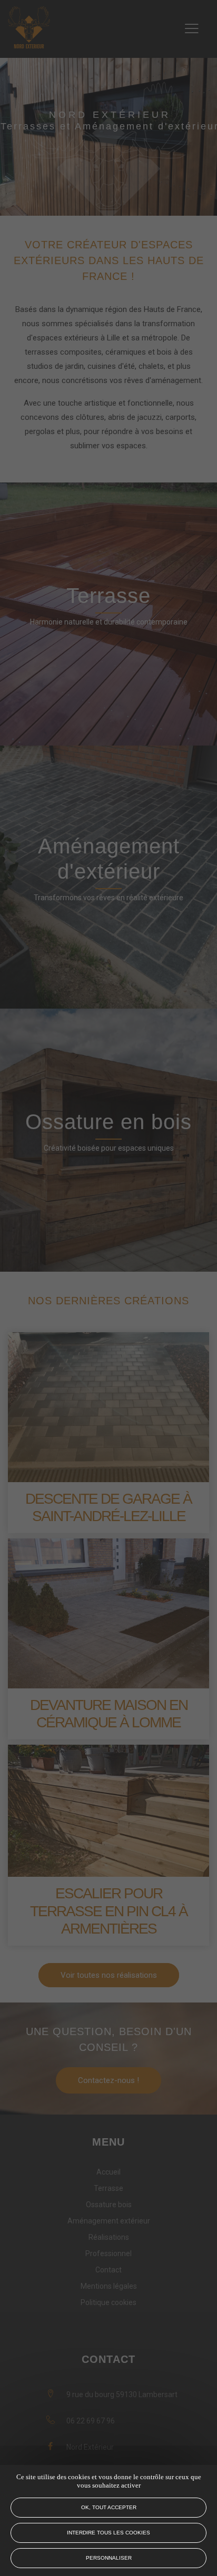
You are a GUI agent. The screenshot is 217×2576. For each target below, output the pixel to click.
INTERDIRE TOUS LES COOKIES (108, 2533)
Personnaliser (109, 2558)
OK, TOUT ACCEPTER (109, 2507)
